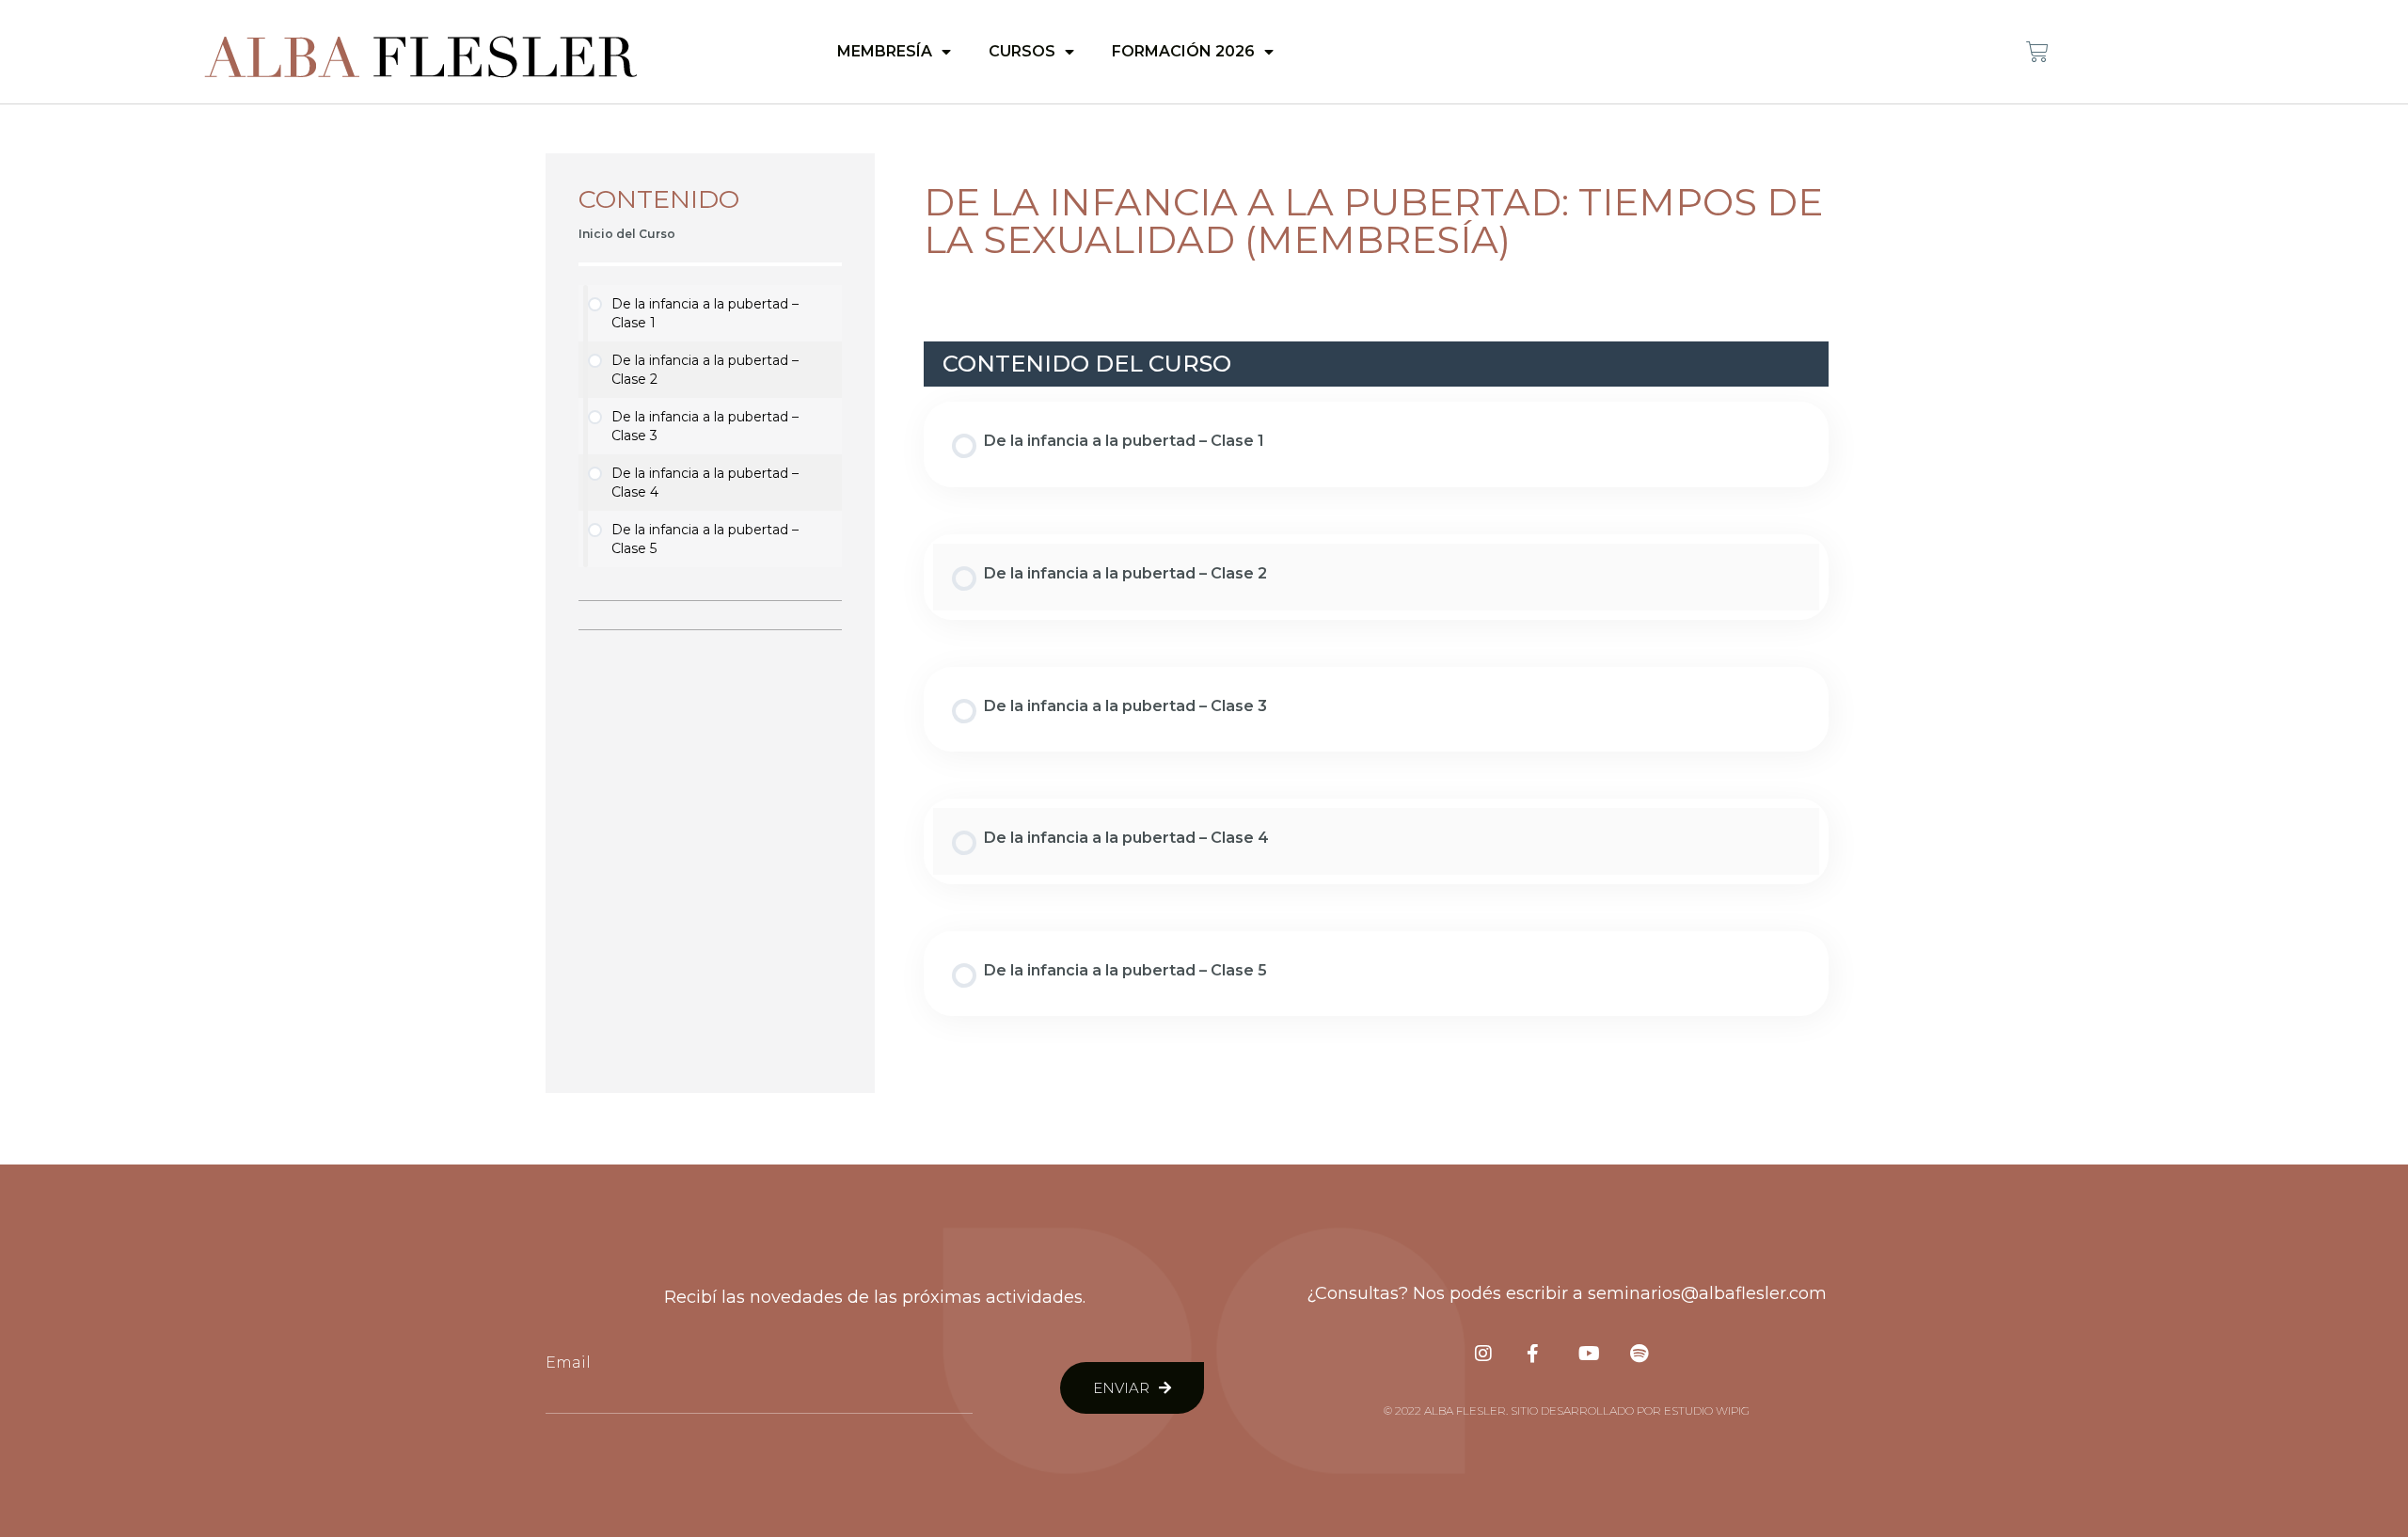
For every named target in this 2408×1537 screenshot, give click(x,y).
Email (568, 1363)
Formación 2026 (1183, 51)
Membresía (885, 51)
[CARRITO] (2037, 52)
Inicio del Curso (627, 234)
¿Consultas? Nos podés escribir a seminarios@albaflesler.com (1567, 1293)
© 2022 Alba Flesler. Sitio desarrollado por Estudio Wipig (1567, 1410)
